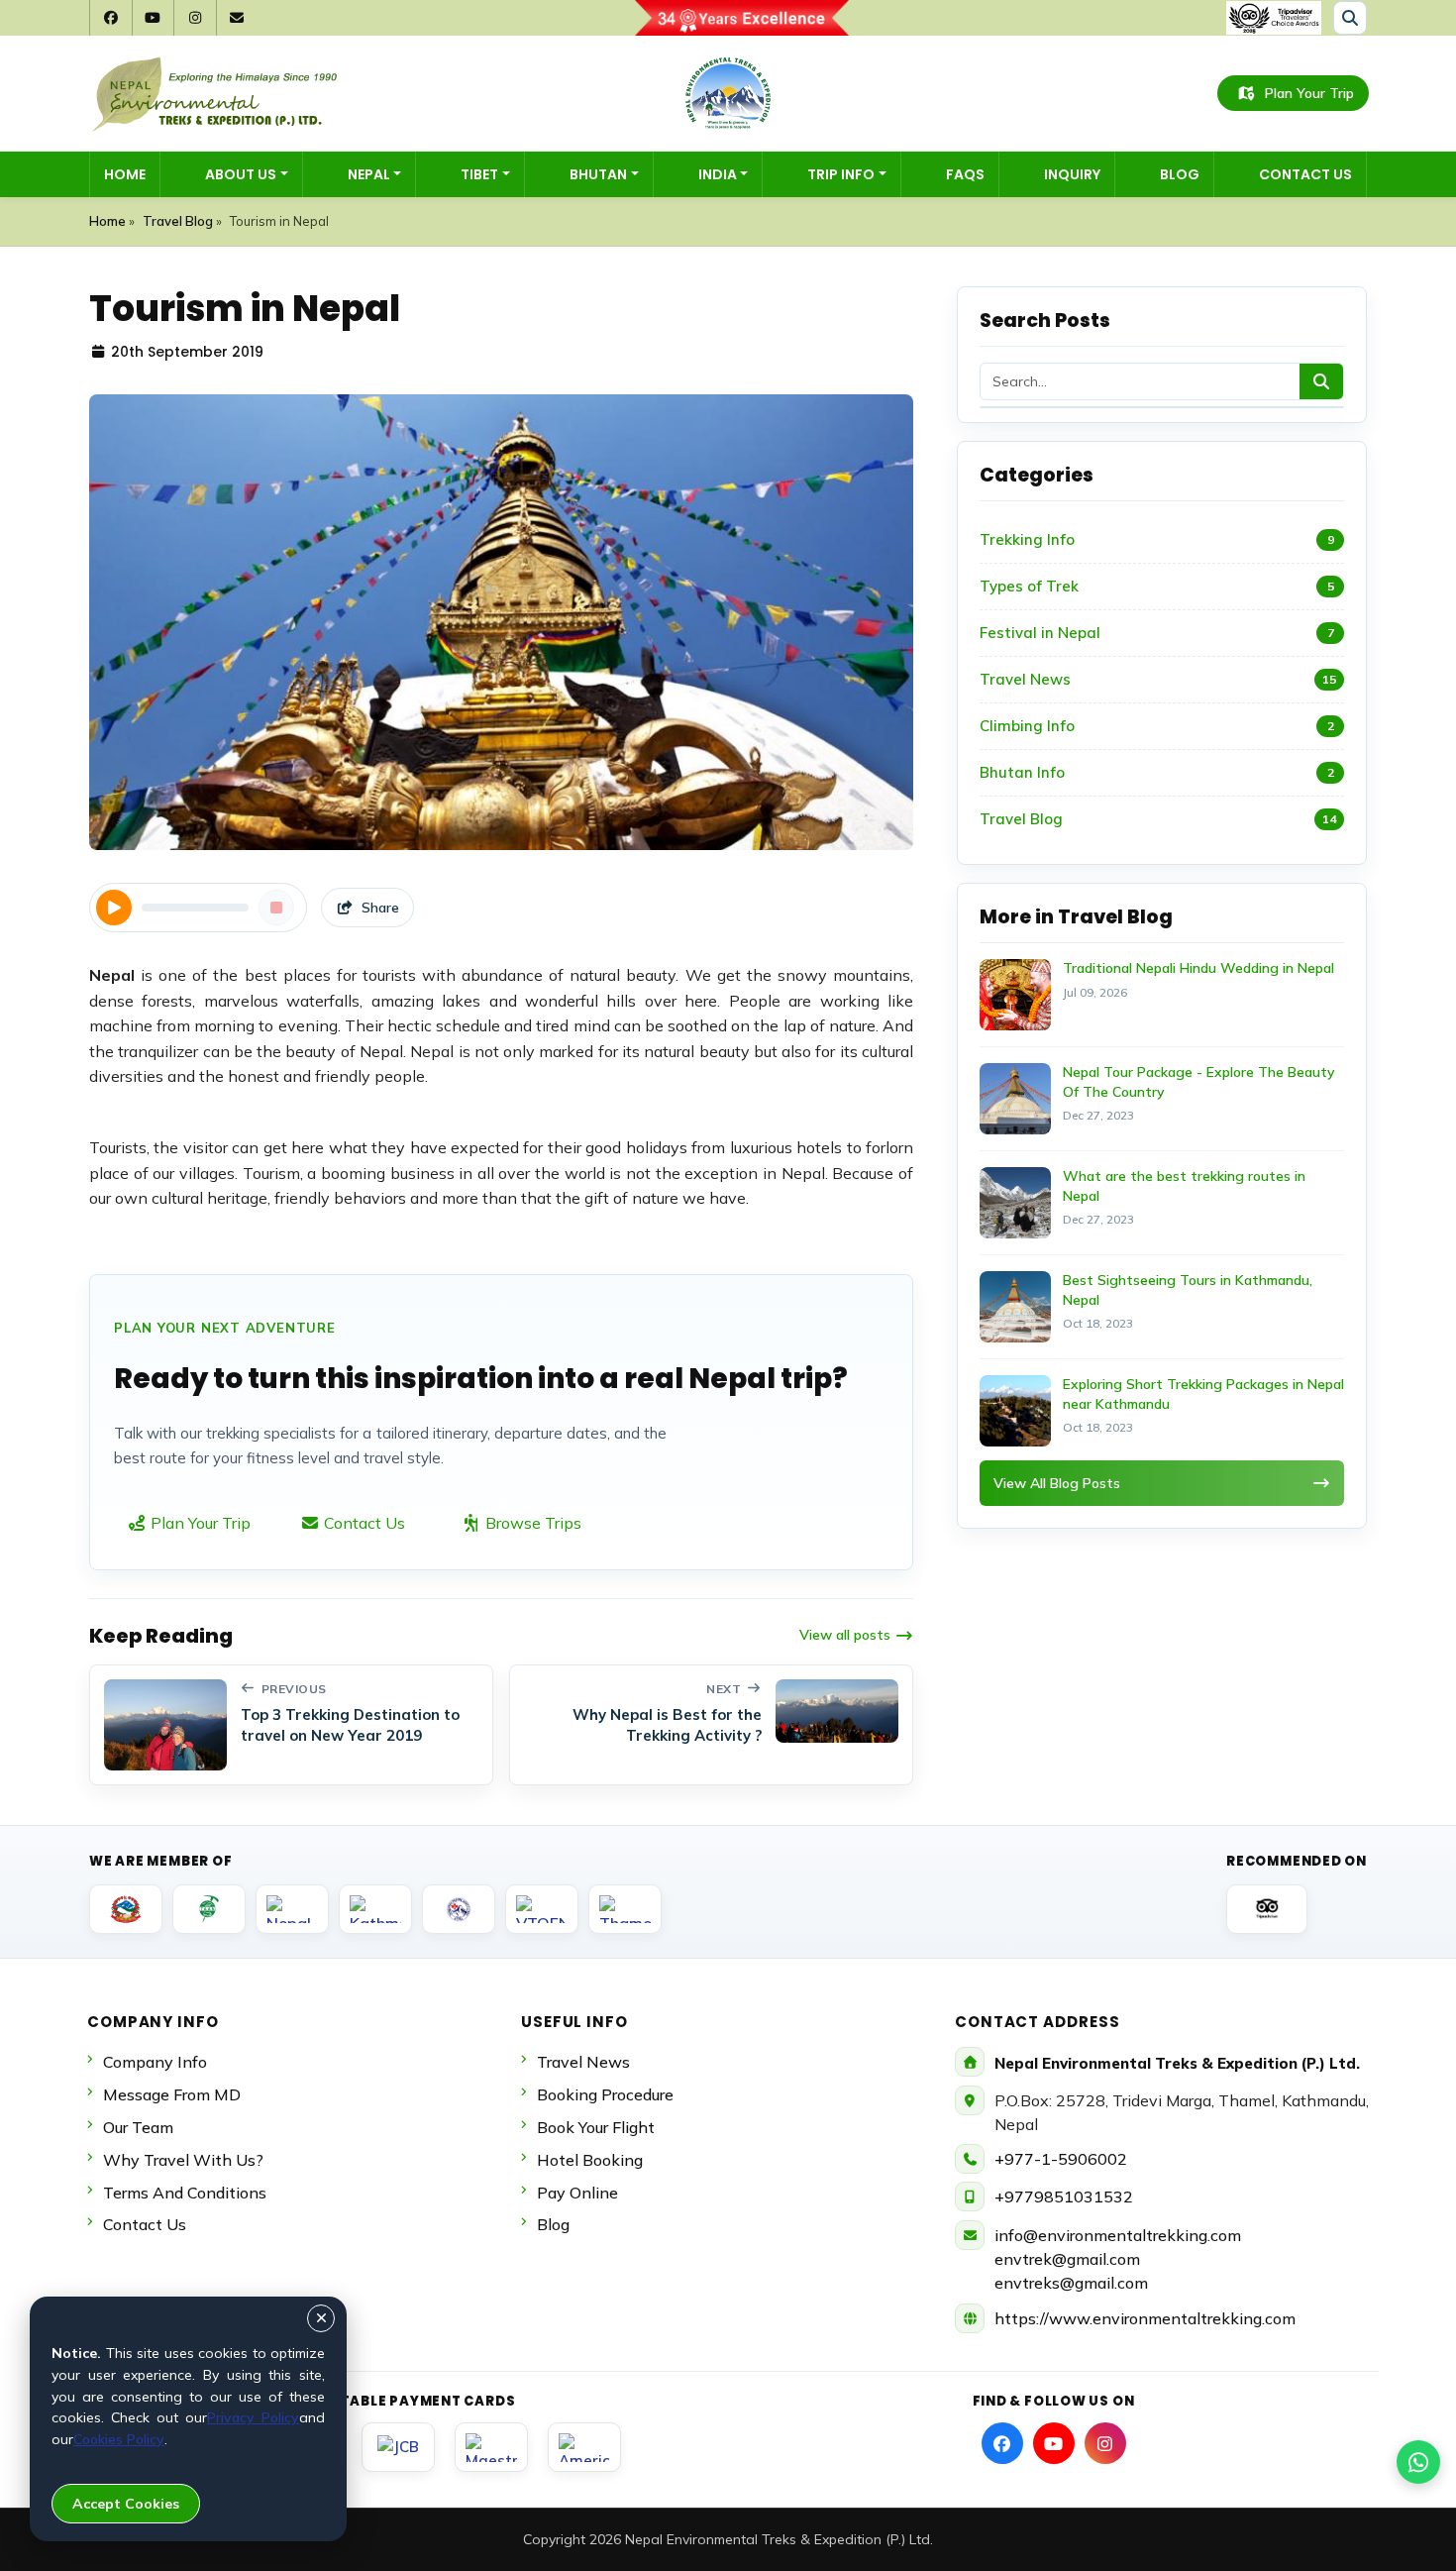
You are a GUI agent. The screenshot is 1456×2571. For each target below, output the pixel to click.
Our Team (138, 2127)
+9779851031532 (1064, 2196)
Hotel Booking (590, 2160)
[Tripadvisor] (1267, 1909)
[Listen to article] (114, 908)
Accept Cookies (126, 2504)
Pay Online (577, 2193)
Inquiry (1072, 174)
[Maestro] (491, 2447)
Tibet (479, 174)
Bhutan (598, 174)
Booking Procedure (605, 2094)
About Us (241, 174)
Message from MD (172, 2094)
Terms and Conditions (185, 2193)
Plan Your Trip (1309, 93)
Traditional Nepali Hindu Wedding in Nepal (1198, 968)
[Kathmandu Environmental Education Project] (375, 1909)
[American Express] (584, 2447)
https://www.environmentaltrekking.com (1145, 2318)
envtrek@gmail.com (1067, 2259)
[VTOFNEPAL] (542, 1909)
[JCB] (398, 2447)
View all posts (845, 1635)
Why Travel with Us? (183, 2160)
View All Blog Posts (1057, 1483)
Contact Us (1305, 174)
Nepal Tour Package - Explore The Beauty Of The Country (1199, 1082)
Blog (1180, 174)
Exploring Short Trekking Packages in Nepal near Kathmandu (1203, 1394)
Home (125, 174)
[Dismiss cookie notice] (321, 2318)
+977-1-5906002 (1061, 2159)
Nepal (369, 174)
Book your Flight (596, 2127)
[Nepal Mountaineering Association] (292, 1909)
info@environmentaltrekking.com (1118, 2235)
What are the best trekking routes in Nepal (1184, 1186)
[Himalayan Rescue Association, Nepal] (459, 1909)
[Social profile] (1002, 2443)
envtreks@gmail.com (1071, 2283)
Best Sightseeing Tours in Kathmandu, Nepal (1188, 1290)
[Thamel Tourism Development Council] (625, 1909)
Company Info (155, 2062)
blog (553, 2224)
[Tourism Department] (126, 1909)
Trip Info (841, 174)
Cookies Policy (119, 2439)
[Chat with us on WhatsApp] (1418, 2462)
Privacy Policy (253, 2417)
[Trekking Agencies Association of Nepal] (209, 1909)
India (718, 174)
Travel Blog (178, 221)
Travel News (583, 2062)
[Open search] (1350, 18)
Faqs (965, 174)
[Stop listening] (276, 908)
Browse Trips (531, 1523)
